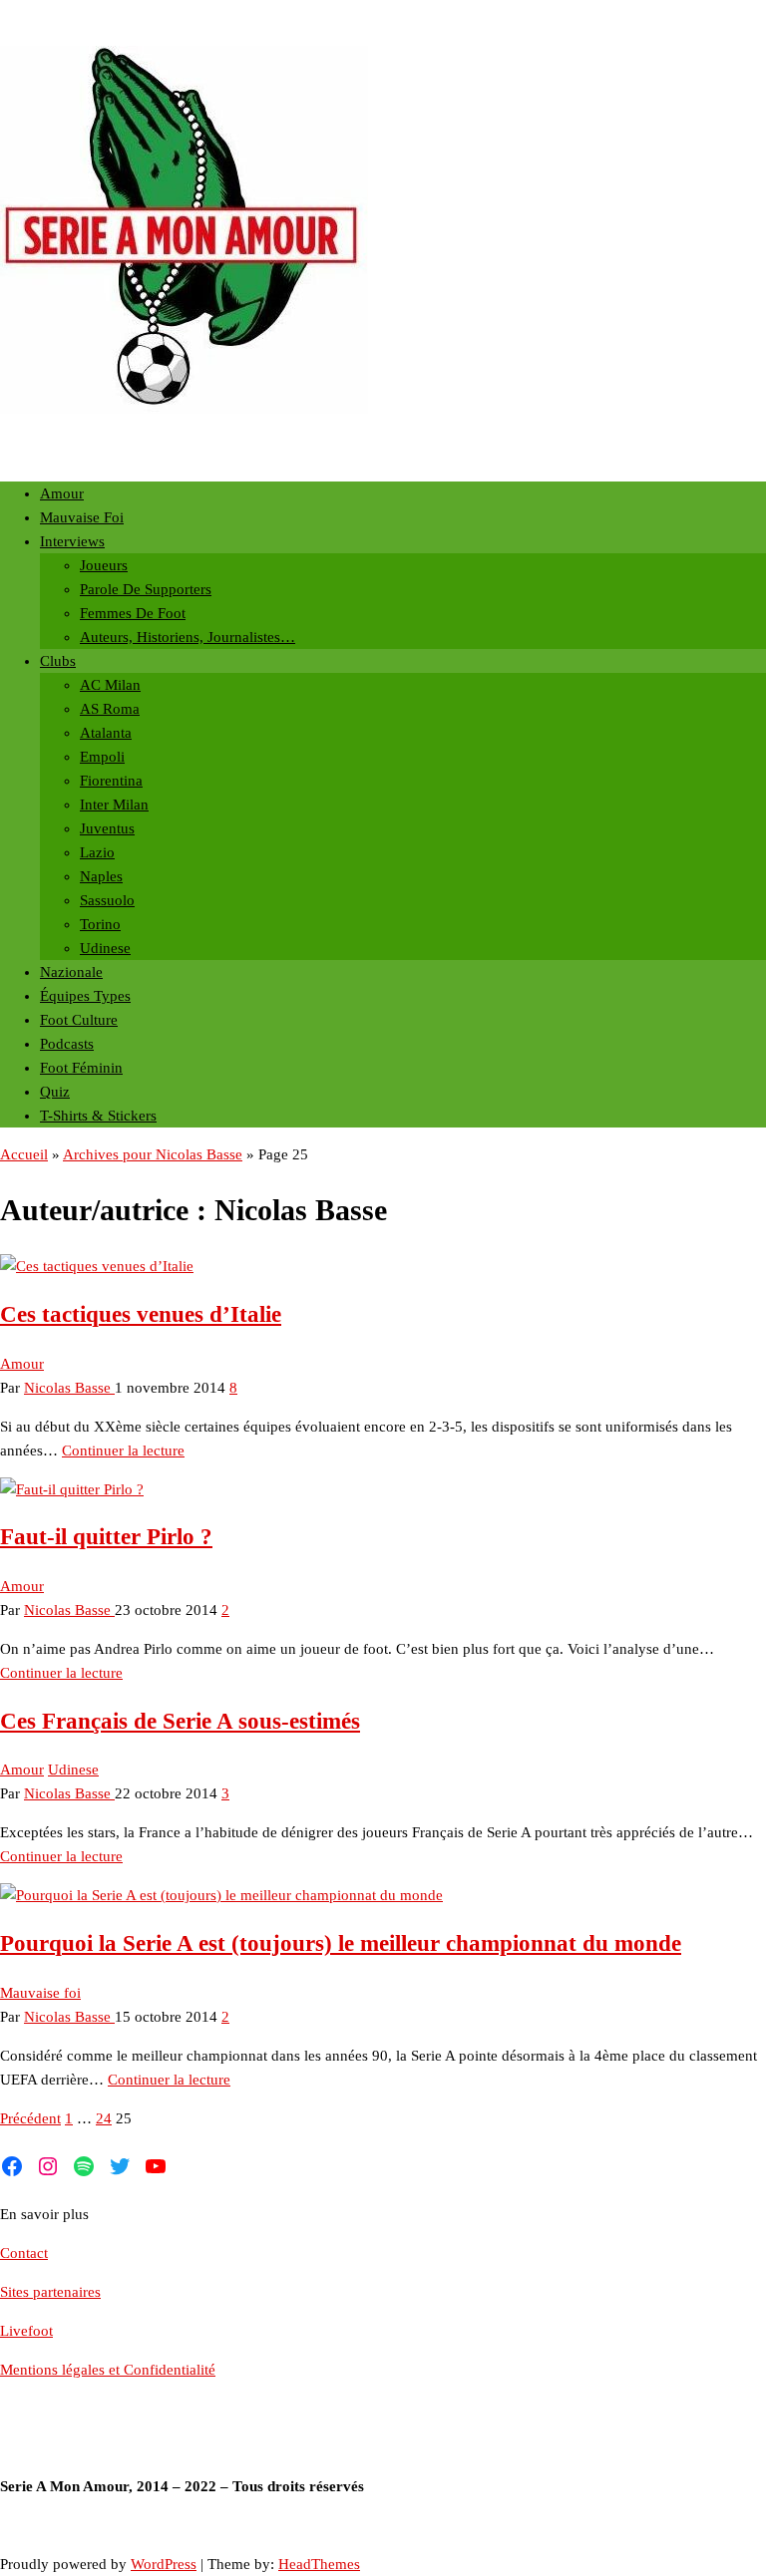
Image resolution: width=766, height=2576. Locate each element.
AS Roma (110, 709)
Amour (62, 493)
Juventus (107, 828)
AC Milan (110, 685)
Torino (100, 924)
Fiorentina (111, 781)
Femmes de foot (133, 613)
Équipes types (85, 996)
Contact (24, 2253)
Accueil (24, 1154)
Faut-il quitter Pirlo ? (106, 1537)
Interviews (72, 541)
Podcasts (67, 1044)
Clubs (58, 661)
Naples (101, 876)
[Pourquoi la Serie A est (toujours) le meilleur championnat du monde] (221, 1895)
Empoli (102, 757)
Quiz (55, 1092)
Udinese (105, 948)
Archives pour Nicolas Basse (153, 1154)
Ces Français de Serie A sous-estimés (180, 1721)
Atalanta (106, 733)
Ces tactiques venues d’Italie (141, 1314)
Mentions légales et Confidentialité (108, 2370)
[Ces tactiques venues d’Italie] (97, 1266)
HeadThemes (319, 2564)
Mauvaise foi (82, 517)
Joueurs (104, 565)
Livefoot (26, 2331)
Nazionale (71, 972)
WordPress (164, 2564)
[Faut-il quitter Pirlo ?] (72, 1489)
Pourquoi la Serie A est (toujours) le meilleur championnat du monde (341, 1943)
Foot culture (79, 1020)
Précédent (30, 2118)
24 (104, 2118)
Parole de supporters (146, 589)
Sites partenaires (50, 2292)
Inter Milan (114, 805)
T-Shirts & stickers (98, 1116)
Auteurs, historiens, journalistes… (188, 637)
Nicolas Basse (69, 1388)
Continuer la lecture (123, 1450)
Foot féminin (81, 1068)
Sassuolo (107, 900)
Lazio (97, 852)
